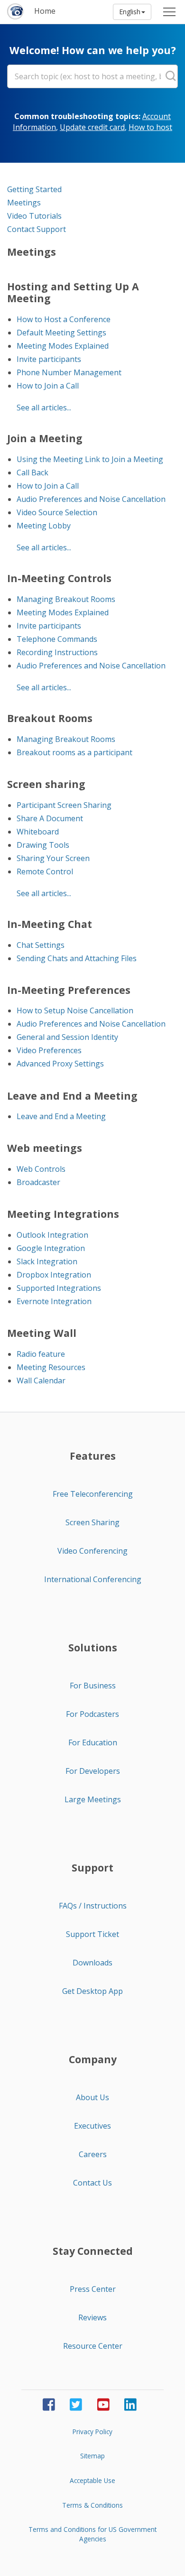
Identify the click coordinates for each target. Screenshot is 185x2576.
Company (93, 2059)
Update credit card (92, 127)
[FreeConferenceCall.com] (16, 12)
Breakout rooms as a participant (74, 752)
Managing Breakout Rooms (66, 599)
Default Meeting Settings (61, 333)
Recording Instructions (57, 652)
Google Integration (51, 1248)
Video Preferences (49, 1050)
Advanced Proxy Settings (60, 1064)
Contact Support (37, 229)
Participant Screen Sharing (64, 805)
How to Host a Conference (64, 319)
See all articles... (44, 408)
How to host (150, 127)
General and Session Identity (67, 1037)
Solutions (93, 1648)
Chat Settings (41, 945)
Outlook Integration (52, 1235)
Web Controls (41, 1169)
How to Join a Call (48, 386)
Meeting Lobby (44, 526)
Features (93, 1456)
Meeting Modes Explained (63, 346)
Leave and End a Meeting (61, 1116)
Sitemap (92, 2456)
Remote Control (45, 871)
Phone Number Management (69, 372)
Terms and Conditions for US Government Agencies (92, 2534)
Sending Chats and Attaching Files (77, 958)
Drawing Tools (43, 845)
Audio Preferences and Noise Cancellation (91, 499)
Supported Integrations (59, 1288)
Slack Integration (47, 1261)
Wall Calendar (41, 1381)
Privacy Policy (92, 2432)
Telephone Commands (57, 639)
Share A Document (50, 818)
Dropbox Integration (54, 1275)
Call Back (32, 473)
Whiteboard (38, 832)
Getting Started (34, 189)
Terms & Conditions (92, 2505)
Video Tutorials (34, 216)
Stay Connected (93, 2251)
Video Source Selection (57, 512)
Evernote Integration (54, 1301)
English (130, 12)
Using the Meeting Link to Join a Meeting (90, 459)
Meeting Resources (51, 1367)
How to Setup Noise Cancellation (75, 1010)
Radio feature (41, 1354)
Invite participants (49, 359)
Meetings (24, 203)
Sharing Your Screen (53, 858)
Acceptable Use (92, 2480)
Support (92, 1868)
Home (45, 11)
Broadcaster (38, 1182)
